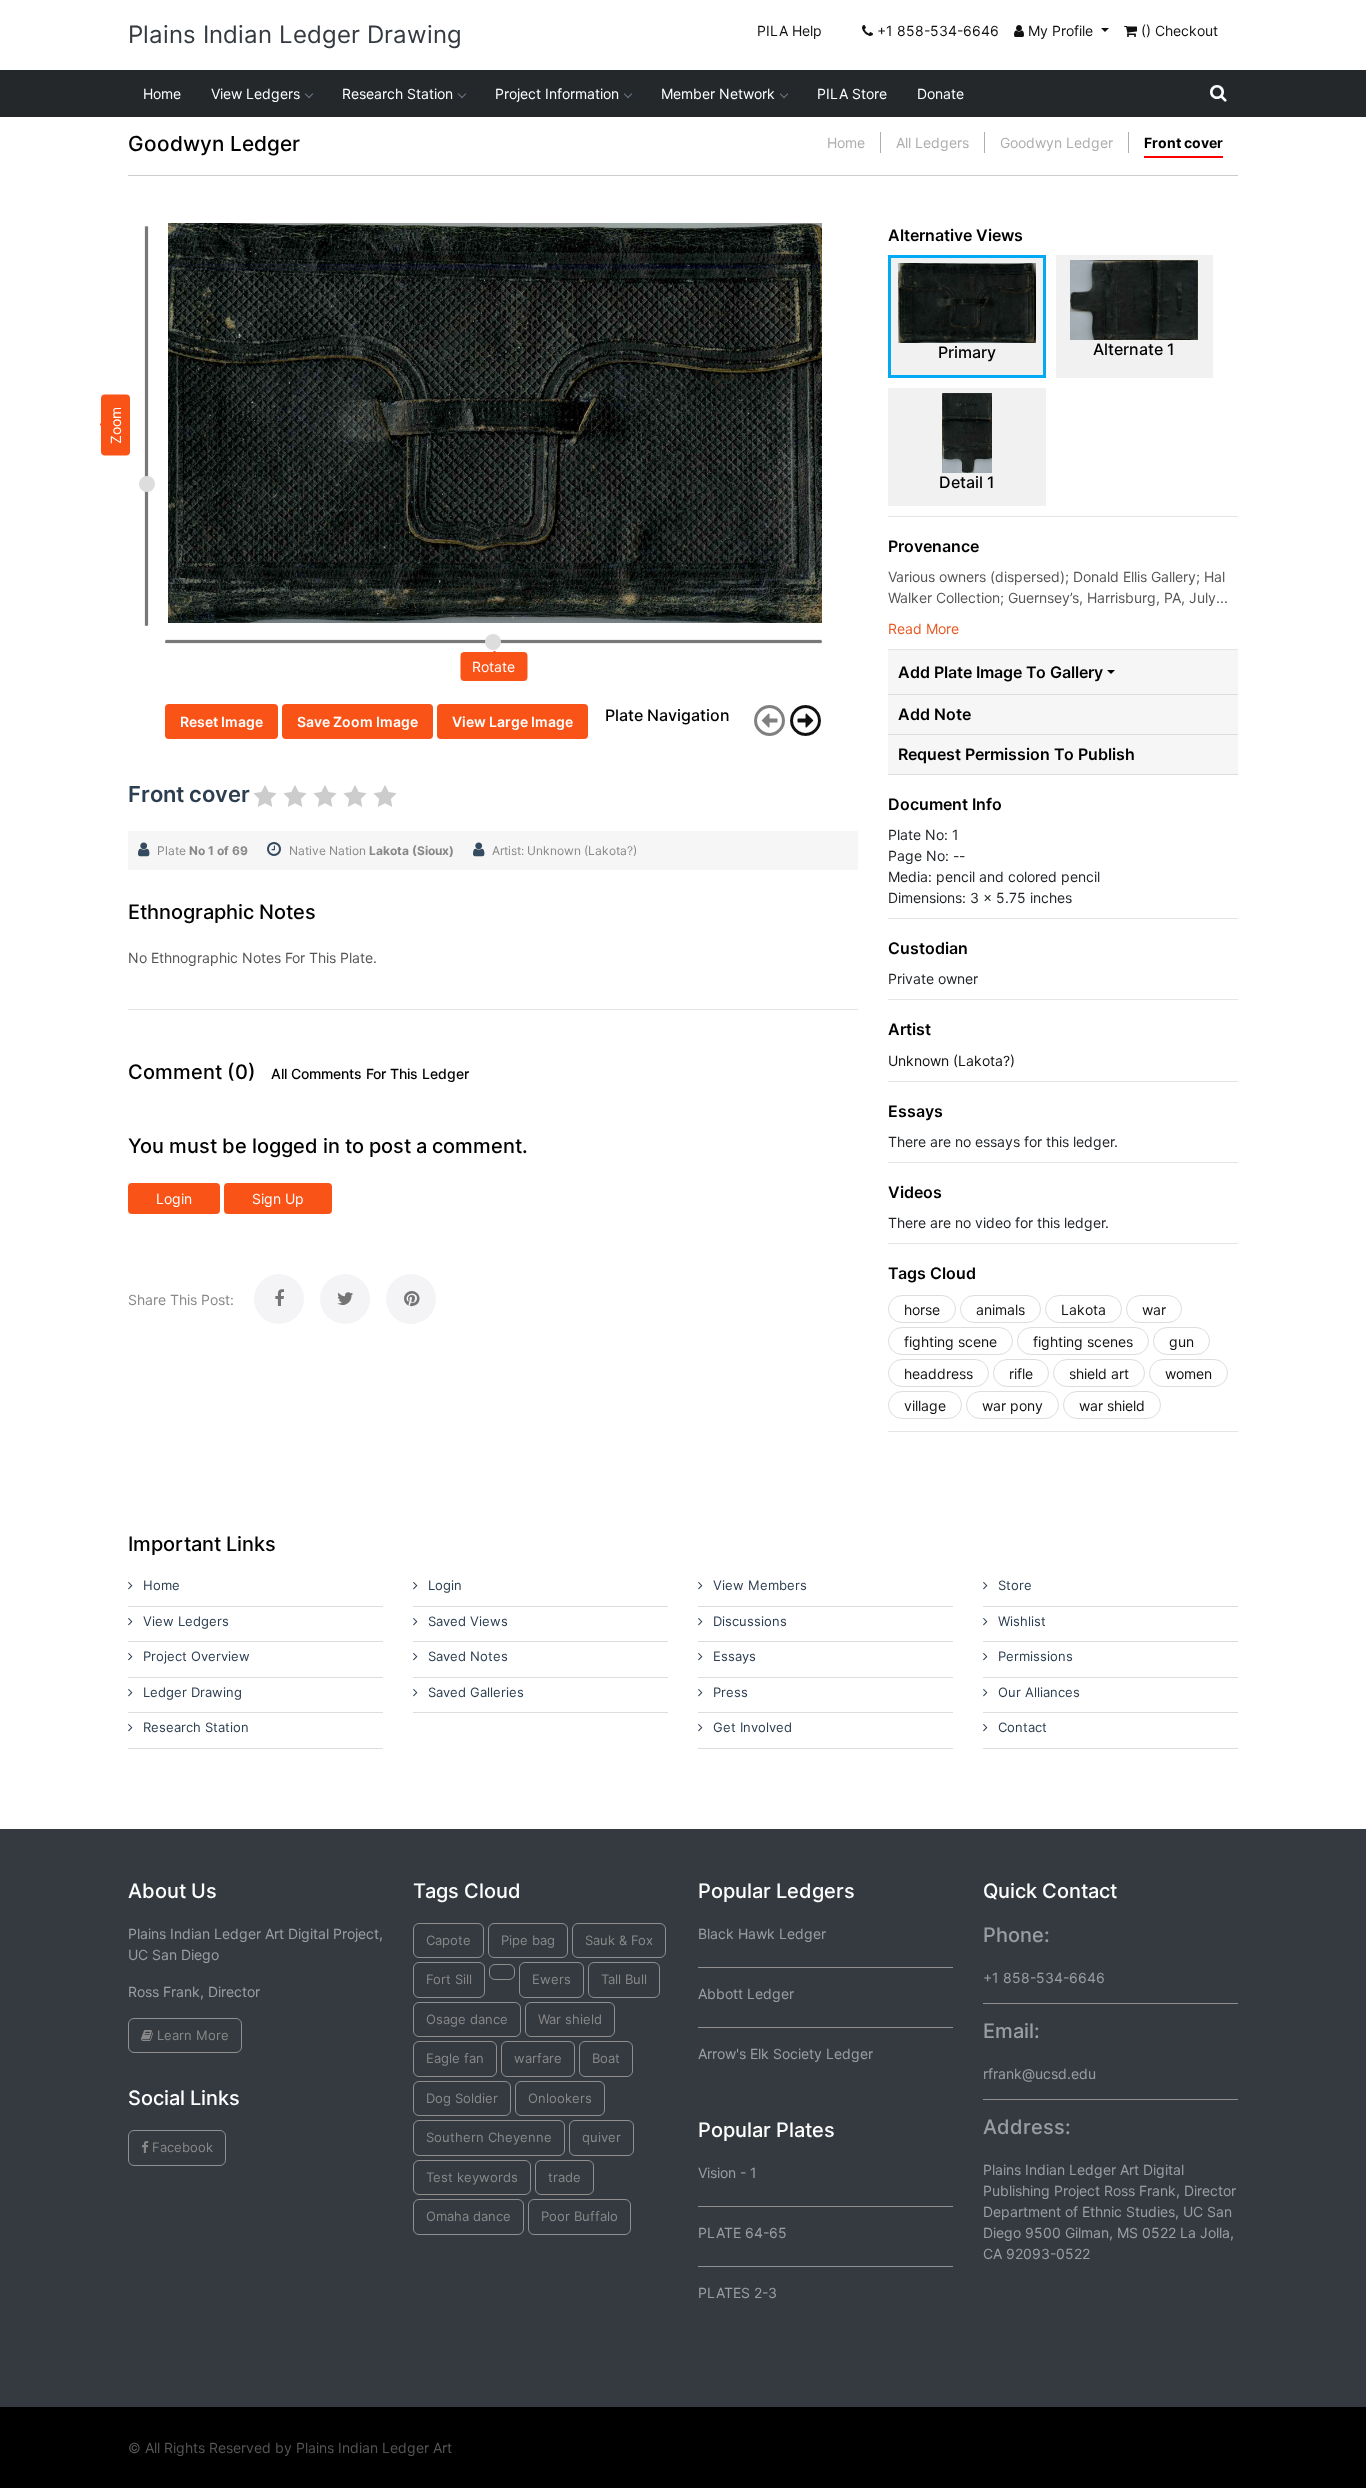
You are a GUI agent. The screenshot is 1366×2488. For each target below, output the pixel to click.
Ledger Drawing (192, 1692)
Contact (1022, 1727)
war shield (1112, 1405)
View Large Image (512, 721)
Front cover (1183, 142)
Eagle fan (455, 2058)
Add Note (934, 714)
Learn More (191, 2035)
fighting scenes (1083, 1341)
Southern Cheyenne (489, 2137)
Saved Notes (468, 1656)
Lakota (1083, 1309)
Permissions (1035, 1656)
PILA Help (789, 30)
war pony (1012, 1405)
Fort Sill (449, 1979)
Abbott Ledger (746, 1993)
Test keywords (472, 2177)
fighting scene (950, 1341)
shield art (1099, 1373)
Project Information (557, 93)
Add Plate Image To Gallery (1000, 672)
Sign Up (278, 1198)
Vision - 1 (727, 2172)
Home (162, 93)
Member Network (718, 93)
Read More (923, 628)
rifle (1021, 1373)
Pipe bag (528, 1940)
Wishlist (1022, 1621)
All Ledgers (932, 142)
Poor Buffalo (579, 2216)
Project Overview (196, 1656)
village (925, 1405)
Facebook (180, 2147)
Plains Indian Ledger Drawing (295, 34)
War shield (570, 2019)
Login (174, 1198)
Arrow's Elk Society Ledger (785, 2053)
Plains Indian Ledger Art (374, 2447)
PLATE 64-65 (742, 2232)
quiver (601, 2137)
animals (1000, 1309)
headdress (938, 1373)
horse (922, 1309)
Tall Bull (624, 1979)
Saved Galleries (476, 1692)
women (1188, 1373)
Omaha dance (468, 2216)
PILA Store (852, 93)
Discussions (750, 1621)
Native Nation (371, 850)
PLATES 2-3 (737, 2292)
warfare (538, 2058)
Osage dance (467, 2019)
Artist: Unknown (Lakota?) (564, 850)
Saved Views (468, 1621)
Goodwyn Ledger (1056, 142)
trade (564, 2177)
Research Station (397, 93)
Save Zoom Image (357, 721)
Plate (202, 850)
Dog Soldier (462, 2098)
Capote (448, 1940)
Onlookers (560, 2098)
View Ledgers (255, 93)
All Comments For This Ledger (370, 1074)
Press (730, 1692)
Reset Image (221, 721)
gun (1181, 1341)
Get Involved (752, 1727)
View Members (760, 1585)
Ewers (551, 1979)
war (1154, 1309)
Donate (940, 93)
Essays (734, 1656)
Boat (606, 2058)
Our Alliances (1039, 1692)
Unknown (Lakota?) (951, 1060)
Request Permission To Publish (1016, 754)
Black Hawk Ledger (762, 1933)
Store (1015, 1585)
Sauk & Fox (619, 1940)
